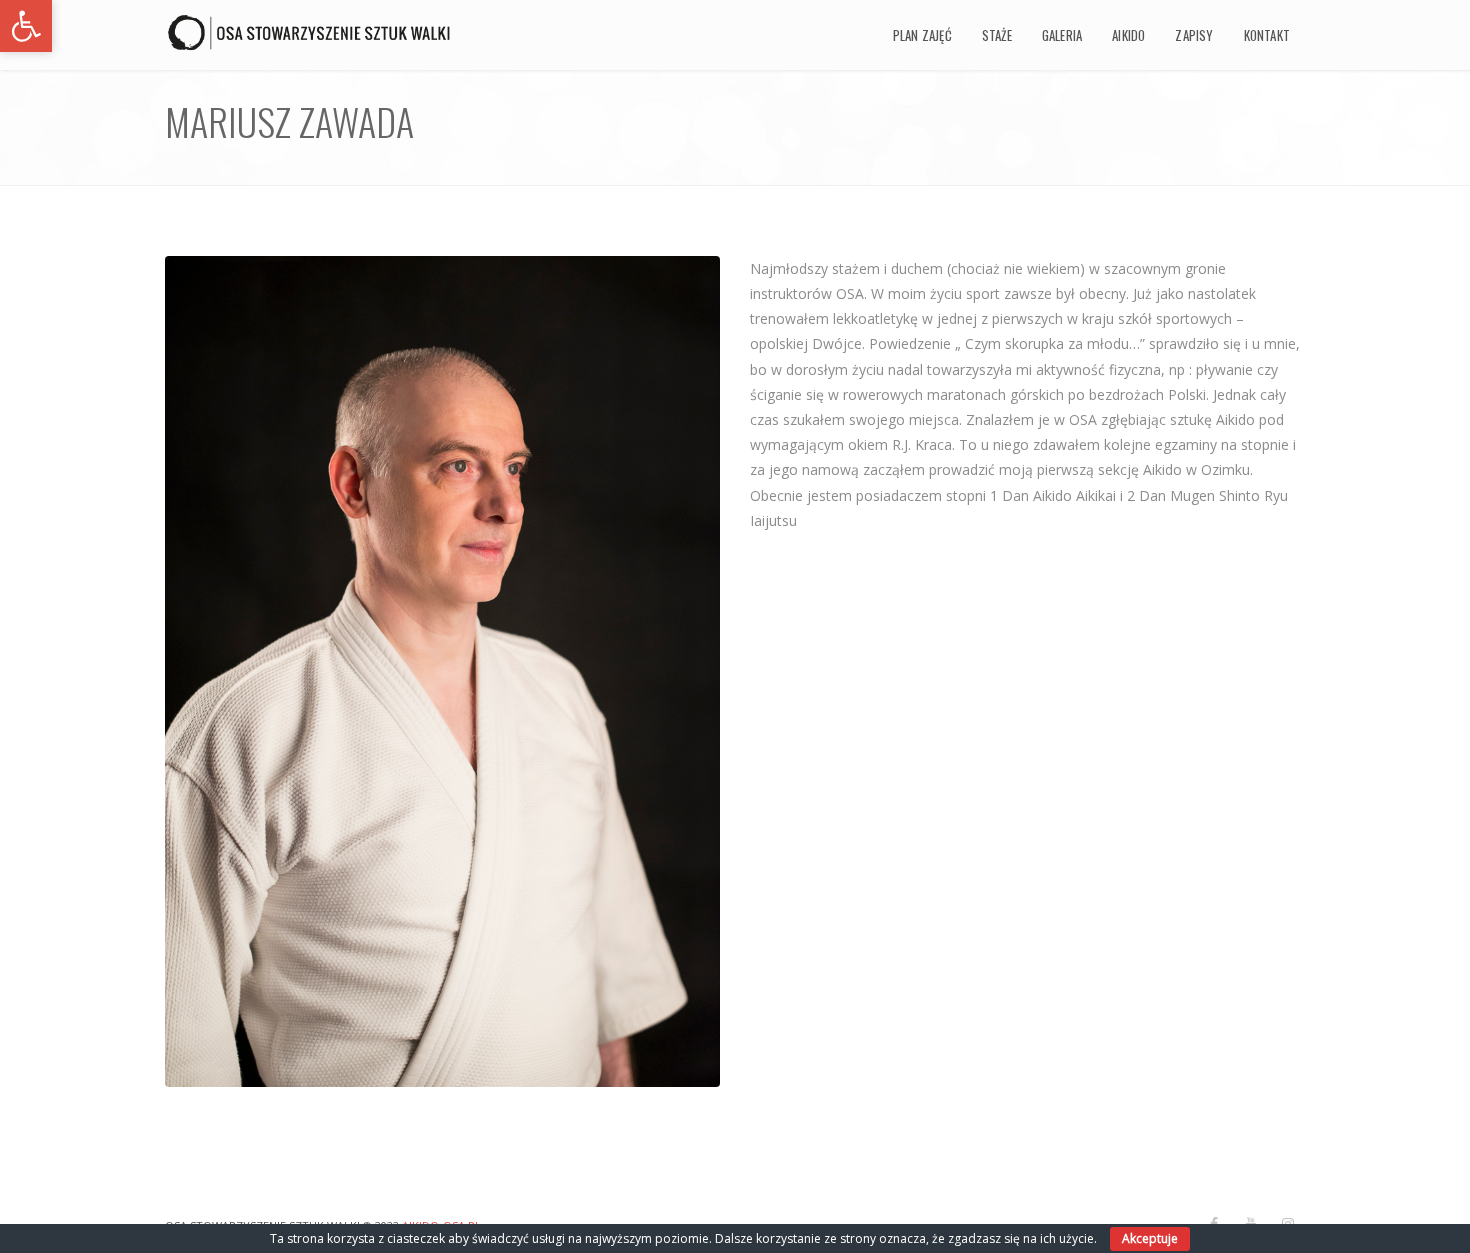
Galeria (1062, 35)
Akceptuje (1150, 1238)
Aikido (1128, 35)
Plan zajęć (922, 35)
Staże (997, 35)
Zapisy (1194, 35)
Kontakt (1267, 35)
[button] (26, 26)
